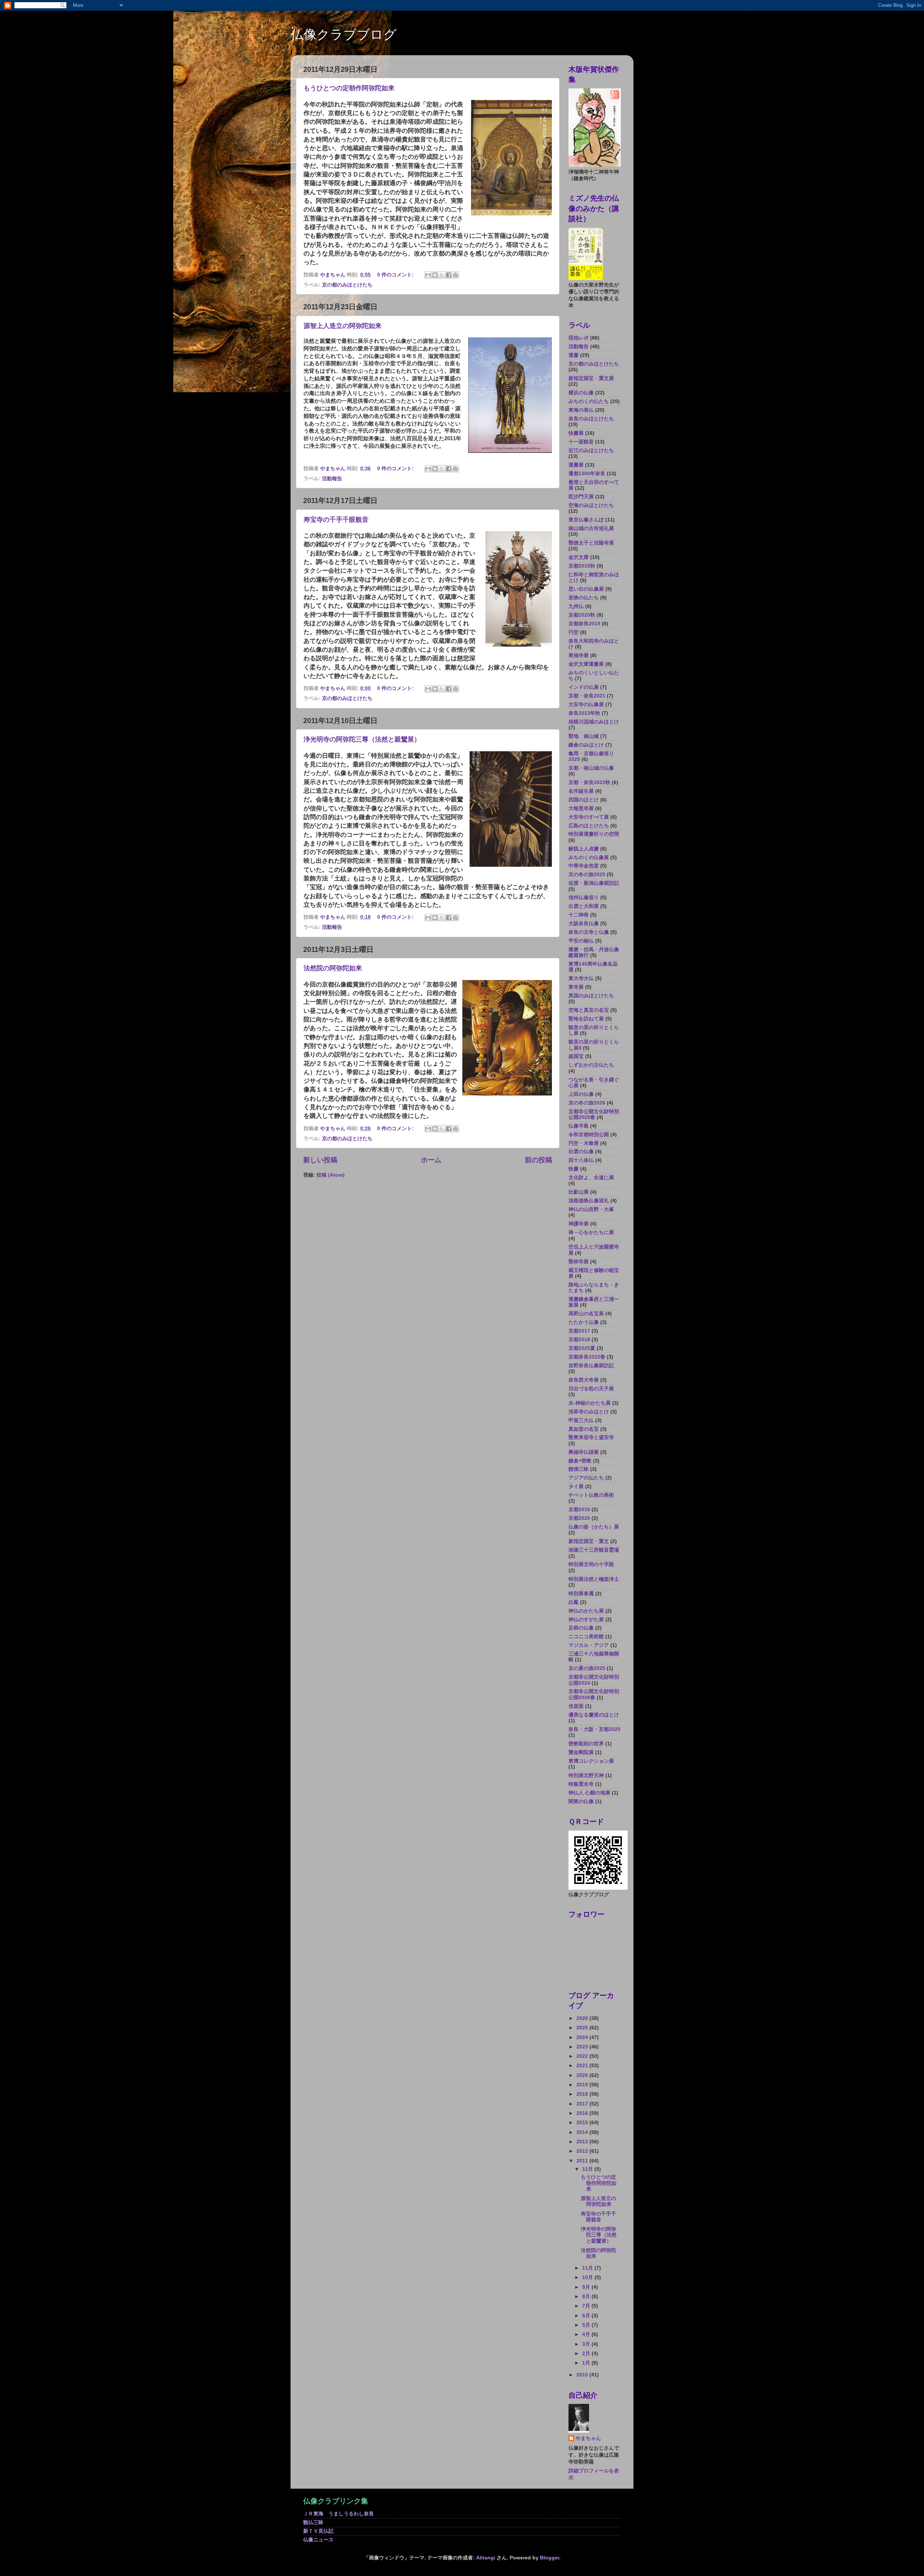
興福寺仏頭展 (584, 1452)
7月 (587, 2306)
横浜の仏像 (581, 393)
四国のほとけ (584, 800)
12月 (588, 2169)
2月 (587, 2354)
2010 (583, 2375)
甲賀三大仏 (581, 1420)
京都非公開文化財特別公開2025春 (594, 1114)
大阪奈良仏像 (584, 924)
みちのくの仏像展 (589, 858)
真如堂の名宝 (584, 1429)
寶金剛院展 (581, 1752)
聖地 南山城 (584, 736)
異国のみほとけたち (591, 996)
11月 (588, 2268)
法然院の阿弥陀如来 (333, 968)
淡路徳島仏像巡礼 (589, 1201)
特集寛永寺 (581, 1784)
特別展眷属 (581, 1594)
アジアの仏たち (586, 1478)
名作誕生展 (581, 791)
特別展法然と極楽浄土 (594, 1579)
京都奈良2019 (584, 624)
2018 (583, 2094)
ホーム (431, 1160)
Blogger (550, 2558)
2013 (583, 2142)
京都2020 (579, 1518)
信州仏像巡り (584, 898)
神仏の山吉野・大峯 (591, 1209)
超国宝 (576, 1056)
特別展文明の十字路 (591, 1564)
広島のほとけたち (589, 826)
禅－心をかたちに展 (591, 1232)
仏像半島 (579, 1126)
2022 (583, 2056)
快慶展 (576, 433)
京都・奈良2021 (587, 696)
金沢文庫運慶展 (586, 664)
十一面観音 (581, 442)
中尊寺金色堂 (584, 866)
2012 (583, 2151)
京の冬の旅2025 (587, 874)
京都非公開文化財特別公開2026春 (594, 1694)
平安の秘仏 (581, 941)
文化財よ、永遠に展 (591, 1178)
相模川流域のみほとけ (594, 722)
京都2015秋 (582, 566)
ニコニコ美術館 (586, 1637)
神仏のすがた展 (586, 1620)
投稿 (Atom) (331, 1175)
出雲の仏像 (581, 1152)
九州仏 (576, 606)
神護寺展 (579, 1224)
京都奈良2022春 (587, 1357)
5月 (587, 2325)
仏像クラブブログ (344, 34)
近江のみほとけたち (591, 451)
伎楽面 (576, 1706)
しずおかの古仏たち (591, 1065)
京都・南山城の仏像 (591, 768)
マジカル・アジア (589, 1645)
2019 (583, 2085)
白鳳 (574, 1602)
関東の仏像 (581, 1801)
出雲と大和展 (584, 906)
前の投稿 (539, 1160)
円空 (574, 632)
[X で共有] (442, 275)
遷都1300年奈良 (587, 474)
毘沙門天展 (581, 497)
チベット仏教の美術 (591, 1495)
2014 (583, 2132)
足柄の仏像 (581, 1628)
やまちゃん (588, 2438)
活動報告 (332, 479)
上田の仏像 (581, 1094)
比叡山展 (579, 1192)
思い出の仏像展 (586, 589)
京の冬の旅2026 (587, 1103)
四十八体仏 (581, 1160)
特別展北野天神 (586, 1775)
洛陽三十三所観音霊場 (594, 1550)
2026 (583, 2018)
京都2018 (579, 1340)
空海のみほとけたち (591, 505)
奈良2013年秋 (584, 713)
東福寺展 (579, 655)
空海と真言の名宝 (589, 1010)
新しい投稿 (320, 1160)
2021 (583, 2066)
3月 (587, 2344)
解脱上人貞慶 (584, 849)
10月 (588, 2277)
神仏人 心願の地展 (589, 1793)
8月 (587, 2297)
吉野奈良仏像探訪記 (591, 1366)
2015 (583, 2123)
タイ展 (576, 1486)
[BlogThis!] (435, 275)
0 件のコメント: (396, 275)
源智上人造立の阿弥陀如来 (343, 326)
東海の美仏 (581, 410)
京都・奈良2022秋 (589, 782)
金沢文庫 (579, 557)
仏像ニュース (318, 2540)
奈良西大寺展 (584, 1380)
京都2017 (579, 1331)
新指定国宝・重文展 (591, 378)
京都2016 (579, 1510)
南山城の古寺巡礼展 (591, 528)
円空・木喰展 (584, 1143)
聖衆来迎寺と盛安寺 (591, 1437)
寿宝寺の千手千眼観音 (336, 520)
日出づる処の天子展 (591, 1389)
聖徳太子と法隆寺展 (591, 543)
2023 (583, 2047)
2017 (583, 2104)
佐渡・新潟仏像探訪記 (594, 883)
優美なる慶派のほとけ (594, 1715)
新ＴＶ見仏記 (318, 2531)
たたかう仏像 (584, 1322)
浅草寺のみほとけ (589, 1412)
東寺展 (576, 987)
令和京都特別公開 (589, 1135)
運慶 (574, 355)
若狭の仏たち (584, 598)
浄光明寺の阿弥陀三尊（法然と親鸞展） (362, 739)
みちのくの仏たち (589, 401)
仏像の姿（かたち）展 (594, 1527)
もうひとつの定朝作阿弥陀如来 (349, 88)
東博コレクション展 (591, 1761)
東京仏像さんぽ (586, 520)
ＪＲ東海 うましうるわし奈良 (339, 2514)
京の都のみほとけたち (347, 285)
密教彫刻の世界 (586, 1744)
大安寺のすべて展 (589, 817)
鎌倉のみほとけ (586, 745)
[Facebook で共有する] (449, 275)
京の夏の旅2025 (587, 1668)
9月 (587, 2287)
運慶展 (576, 465)
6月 (587, 2316)
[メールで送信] (428, 275)
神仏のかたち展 (586, 1611)
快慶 (574, 1169)
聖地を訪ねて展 (586, 1019)
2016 (583, 2113)
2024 (583, 2037)
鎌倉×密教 (580, 1461)
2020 (583, 2075)
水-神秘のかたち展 (590, 1403)
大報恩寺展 (581, 808)
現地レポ (579, 338)
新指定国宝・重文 (589, 1541)
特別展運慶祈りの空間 (594, 834)
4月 (587, 2334)
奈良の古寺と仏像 (589, 932)
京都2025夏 (582, 1348)
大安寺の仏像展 (586, 705)
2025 (583, 2028)
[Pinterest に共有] (456, 275)
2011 (583, 2161)
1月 (587, 2363)
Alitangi (486, 2558)
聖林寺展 (579, 1262)
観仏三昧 (313, 2522)
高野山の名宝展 (586, 1314)
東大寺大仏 (581, 978)
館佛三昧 (579, 1469)
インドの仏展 (584, 687)
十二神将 (579, 915)
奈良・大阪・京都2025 (594, 1729)
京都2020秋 (582, 615)
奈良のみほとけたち (591, 419)
